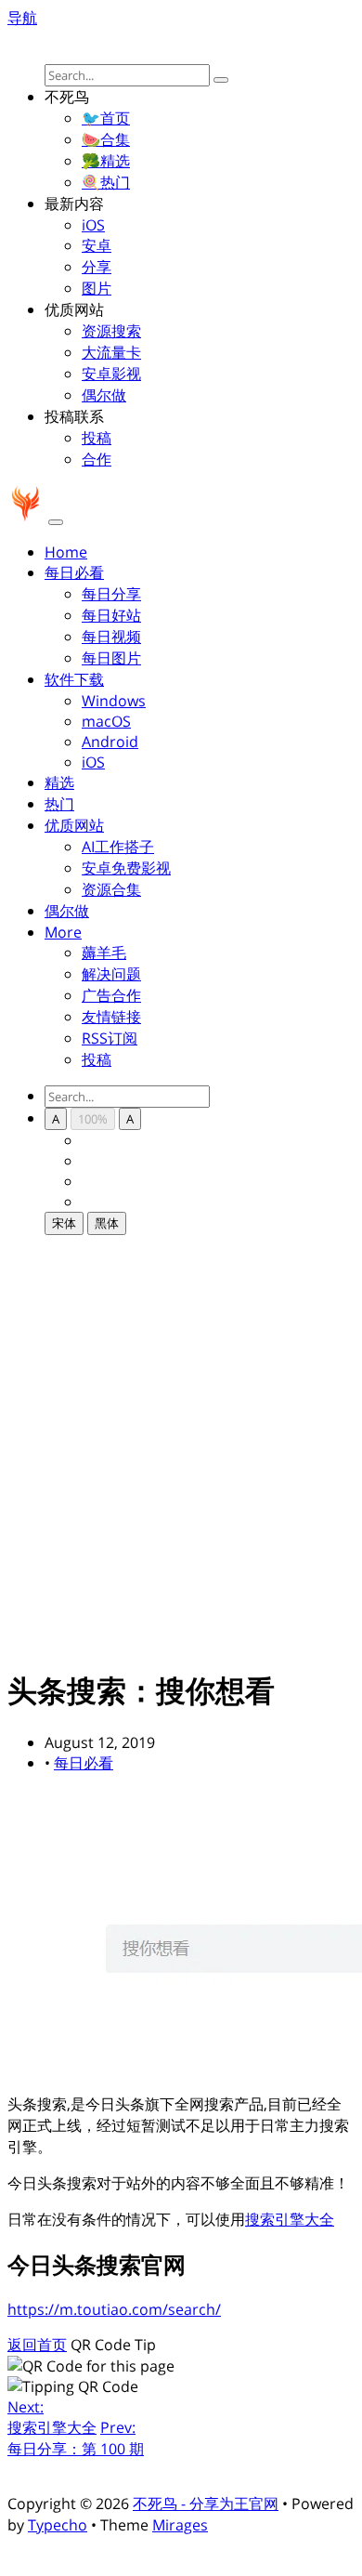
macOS (106, 721)
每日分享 (111, 594)
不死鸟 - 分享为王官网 (206, 2504)
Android (110, 742)
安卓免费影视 (126, 868)
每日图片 (111, 658)
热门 (59, 804)
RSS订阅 (110, 1038)
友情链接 (111, 1017)
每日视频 (111, 637)
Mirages (180, 2525)
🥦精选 (106, 161)
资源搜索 (111, 331)
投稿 (97, 438)
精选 (59, 782)
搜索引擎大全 (290, 2219)
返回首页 (37, 2345)
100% (93, 1119)
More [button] (63, 932)
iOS (93, 225)
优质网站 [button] (74, 825)
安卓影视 (111, 374)
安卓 (97, 245)
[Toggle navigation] (56, 522)
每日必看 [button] (74, 572)
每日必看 (84, 1763)
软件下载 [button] (74, 679)
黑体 (107, 1223)
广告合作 (111, 995)
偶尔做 (104, 395)
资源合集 (111, 889)
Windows (114, 701)
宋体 (64, 1223)
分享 (97, 267)
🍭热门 (106, 182)
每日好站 (111, 615)
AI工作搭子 (118, 847)
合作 (97, 459)
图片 (97, 288)
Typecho (58, 2525)
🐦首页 (106, 118)
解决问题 (111, 974)
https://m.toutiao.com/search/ (114, 2309)
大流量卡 (111, 352)
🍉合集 (106, 139)
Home (66, 552)
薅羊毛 (104, 953)
